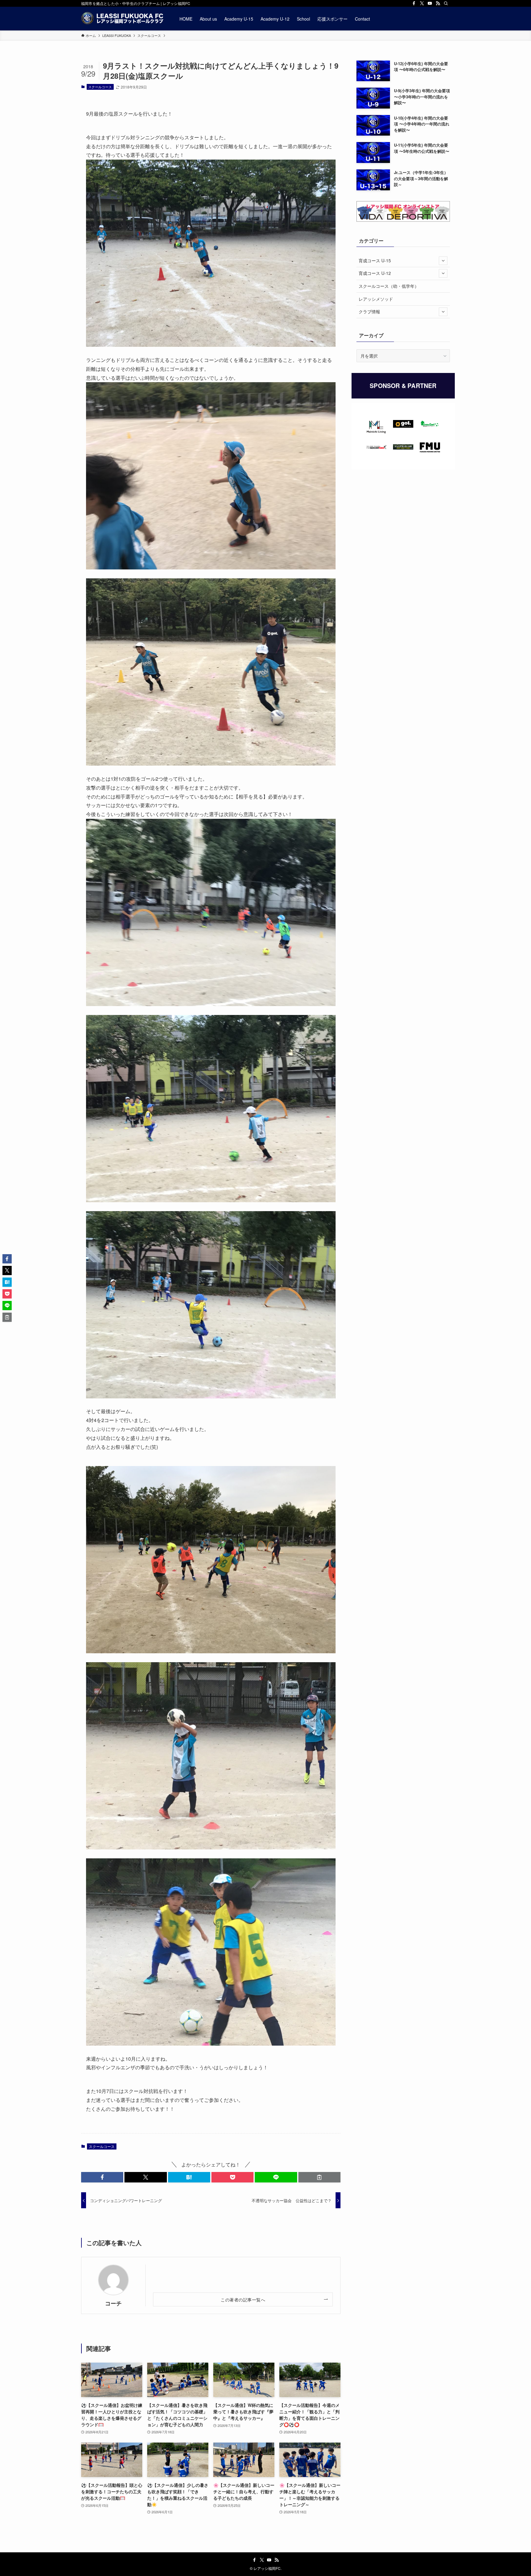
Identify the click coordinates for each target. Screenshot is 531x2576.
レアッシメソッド (376, 299)
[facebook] (414, 3)
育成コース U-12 (375, 273)
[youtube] (430, 3)
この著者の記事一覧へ (243, 2299)
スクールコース (100, 87)
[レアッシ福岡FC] (122, 19)
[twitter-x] (422, 3)
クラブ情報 (369, 311)
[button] (102, 2177)
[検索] (446, 3)
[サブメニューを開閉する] (443, 261)
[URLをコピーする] (319, 2177)
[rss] (438, 3)
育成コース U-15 (375, 260)
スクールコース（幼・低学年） (389, 286)
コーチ (113, 2303)
